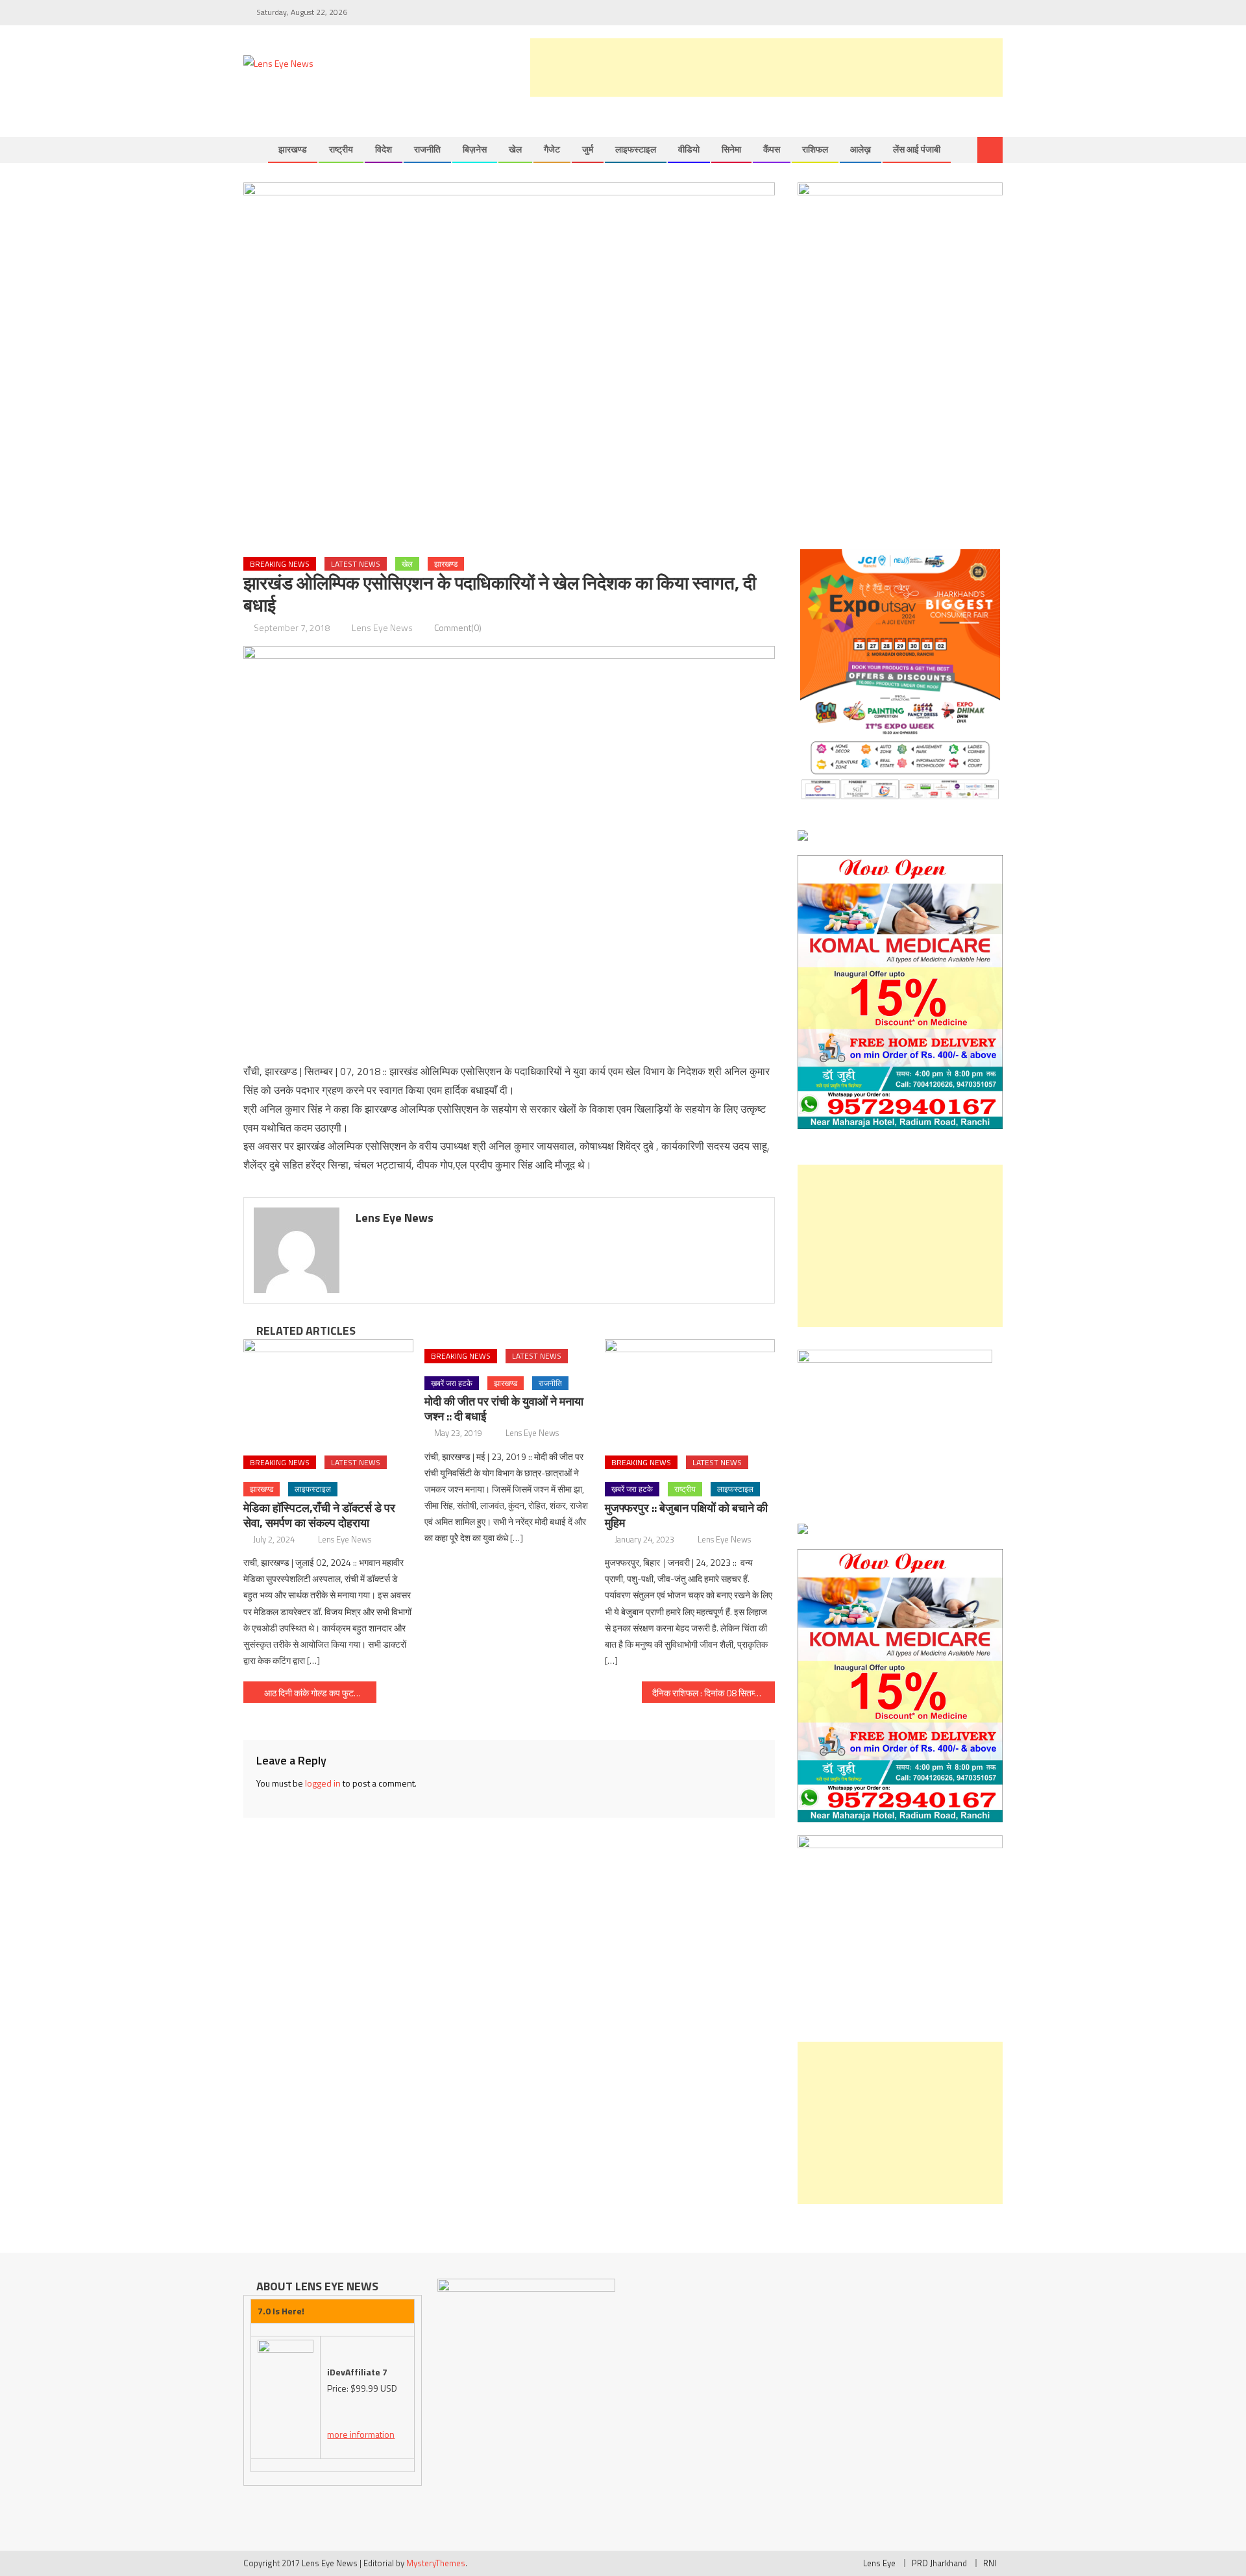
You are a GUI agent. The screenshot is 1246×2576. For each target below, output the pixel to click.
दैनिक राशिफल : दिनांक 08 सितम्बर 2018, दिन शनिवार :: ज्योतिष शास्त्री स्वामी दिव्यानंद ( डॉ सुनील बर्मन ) (714, 1693)
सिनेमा (731, 149)
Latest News (356, 564)
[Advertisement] (766, 68)
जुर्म (588, 149)
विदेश (384, 149)
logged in (323, 1783)
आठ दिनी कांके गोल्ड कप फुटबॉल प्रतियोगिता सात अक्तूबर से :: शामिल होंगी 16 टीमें (320, 1693)
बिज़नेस (475, 149)
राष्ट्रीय (341, 149)
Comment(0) (458, 627)
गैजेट (552, 149)
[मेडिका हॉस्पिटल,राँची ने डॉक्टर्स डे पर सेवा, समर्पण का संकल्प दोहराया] (328, 1393)
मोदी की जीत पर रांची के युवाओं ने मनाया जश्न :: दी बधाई (504, 1409)
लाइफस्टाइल (636, 149)
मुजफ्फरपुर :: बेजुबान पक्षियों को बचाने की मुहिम (686, 1515)
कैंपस (772, 149)
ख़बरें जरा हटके (452, 1383)
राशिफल (815, 149)
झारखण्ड (293, 149)
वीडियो (689, 149)
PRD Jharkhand (939, 2563)
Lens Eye (879, 2563)
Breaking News (280, 564)
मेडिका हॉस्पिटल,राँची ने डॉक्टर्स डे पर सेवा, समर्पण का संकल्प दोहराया (319, 1515)
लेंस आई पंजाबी (917, 149)
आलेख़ (861, 149)
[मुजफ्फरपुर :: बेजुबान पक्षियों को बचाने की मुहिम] (690, 1393)
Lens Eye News (382, 627)
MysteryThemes (436, 2563)
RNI (990, 2563)
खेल (515, 149)
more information (361, 2434)
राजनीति (427, 149)
